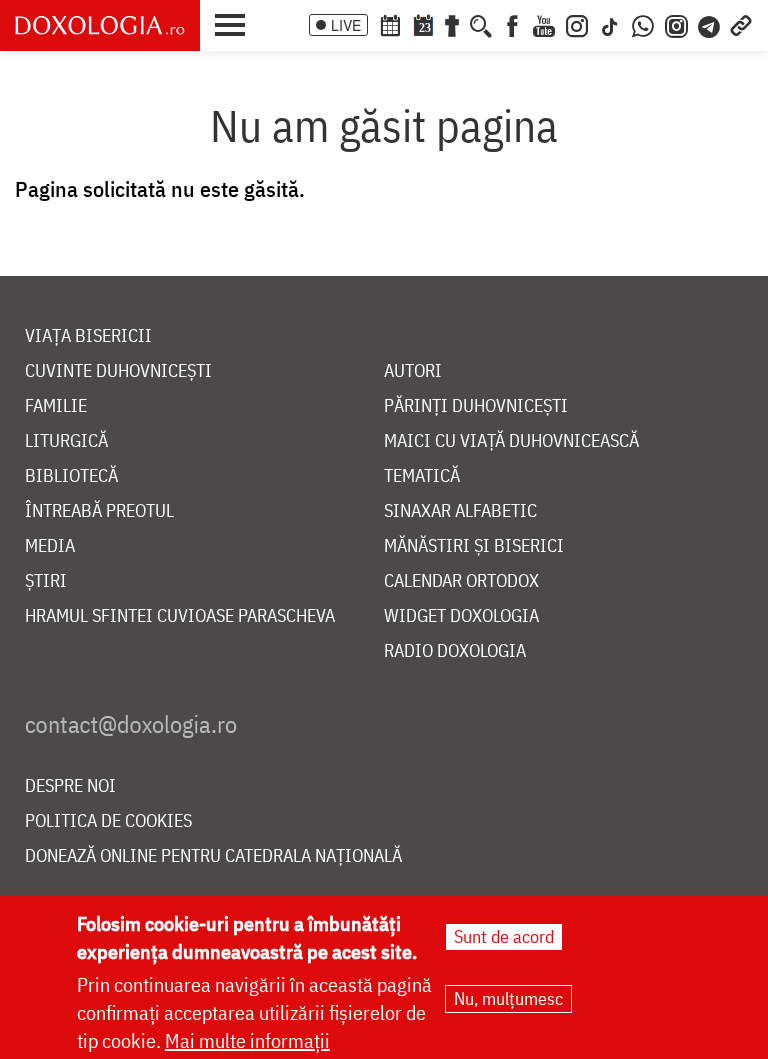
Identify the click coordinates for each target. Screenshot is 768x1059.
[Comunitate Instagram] (676, 24)
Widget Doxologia (461, 616)
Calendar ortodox (461, 581)
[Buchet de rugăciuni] (452, 24)
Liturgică (66, 441)
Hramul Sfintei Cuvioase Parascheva (180, 616)
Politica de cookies (108, 821)
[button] (235, 23)
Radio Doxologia (455, 651)
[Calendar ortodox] (390, 24)
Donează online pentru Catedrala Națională (213, 856)
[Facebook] (512, 24)
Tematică (422, 476)
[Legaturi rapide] (741, 24)
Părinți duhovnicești (476, 406)
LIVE (346, 25)
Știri (46, 581)
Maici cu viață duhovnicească (511, 441)
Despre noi (70, 786)
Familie (56, 406)
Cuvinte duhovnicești (118, 371)
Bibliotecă (71, 476)
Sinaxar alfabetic (460, 511)
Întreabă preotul (99, 511)
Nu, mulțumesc (508, 998)
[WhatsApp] (643, 24)
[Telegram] (710, 24)
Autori (413, 371)
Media (50, 546)
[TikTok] (610, 24)
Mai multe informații (247, 1040)
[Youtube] (544, 24)
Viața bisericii (88, 336)
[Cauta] (481, 24)
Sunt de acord (504, 936)
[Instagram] (577, 24)
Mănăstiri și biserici (474, 546)
